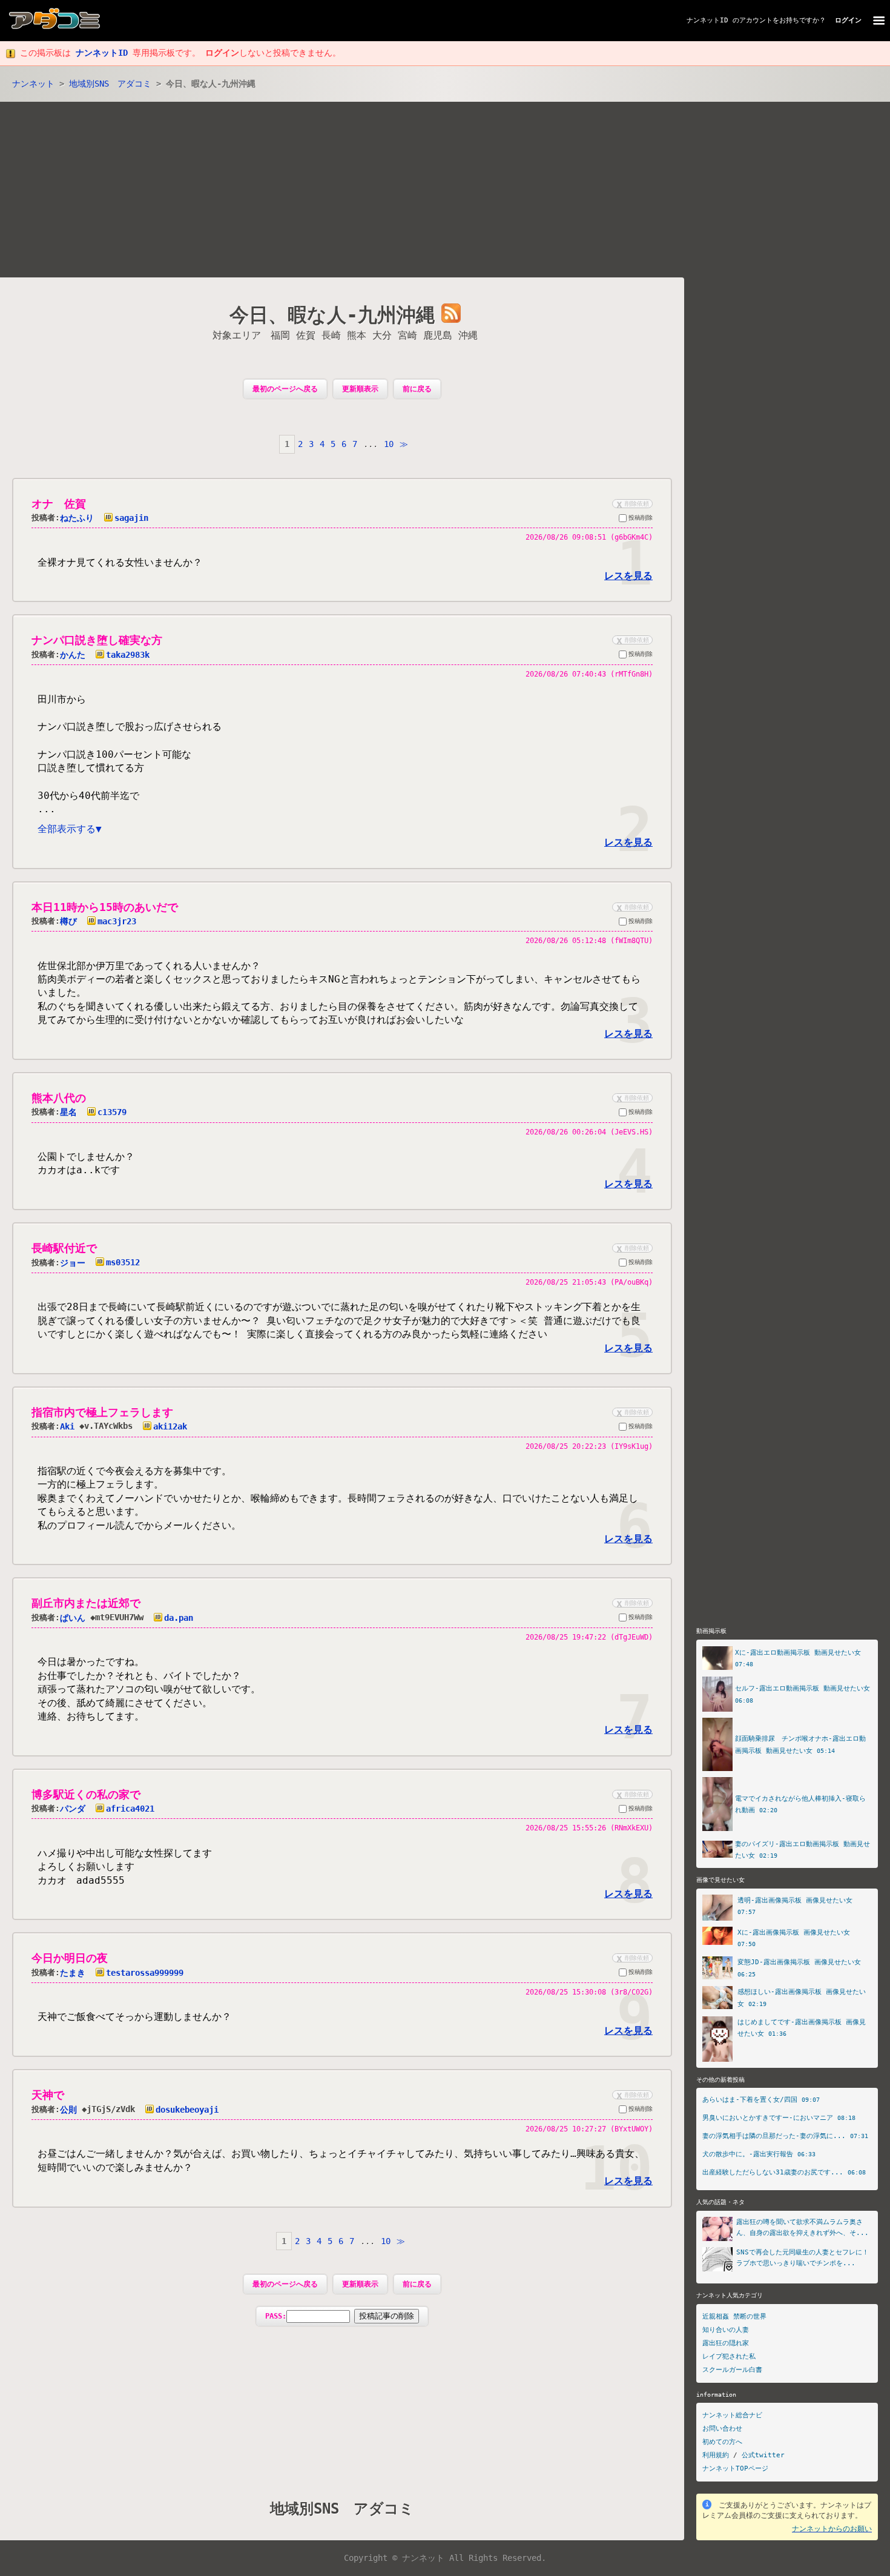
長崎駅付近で (64, 1248)
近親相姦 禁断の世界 (734, 2316)
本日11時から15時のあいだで (105, 907)
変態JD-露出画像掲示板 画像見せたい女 (799, 1962)
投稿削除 (641, 518)
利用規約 (716, 2455)
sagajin (131, 518)
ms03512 (123, 1262)
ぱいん (73, 1618)
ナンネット (33, 84)
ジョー (73, 1262)
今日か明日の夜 (70, 1958)
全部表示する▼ (70, 829)
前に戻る (417, 389)
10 (389, 444)
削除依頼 (631, 504)
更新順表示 (360, 389)
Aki (67, 1426)
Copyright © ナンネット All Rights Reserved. (445, 2558)
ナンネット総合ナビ (732, 2415)
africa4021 (130, 1809)
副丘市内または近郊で (86, 1603)
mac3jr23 (117, 921)
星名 (68, 1112)
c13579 (112, 1112)
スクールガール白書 (732, 2370)
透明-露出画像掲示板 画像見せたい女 (795, 1900)
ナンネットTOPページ (735, 2468)
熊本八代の (59, 1098)
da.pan (179, 1618)
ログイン (848, 20)
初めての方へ (722, 2442)
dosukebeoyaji (187, 2110)
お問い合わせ (722, 2429)
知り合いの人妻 (726, 2330)
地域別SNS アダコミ (110, 84)
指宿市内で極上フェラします (102, 1412)
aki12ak (170, 1426)
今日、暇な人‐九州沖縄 (332, 316)
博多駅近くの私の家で (86, 1794)
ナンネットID (707, 20)
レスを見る (628, 576)
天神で (48, 2095)
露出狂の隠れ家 (726, 2343)
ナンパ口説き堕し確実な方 (97, 640)
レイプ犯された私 (729, 2356)
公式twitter (763, 2455)
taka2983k (128, 655)
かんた (73, 655)
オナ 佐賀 (59, 504)
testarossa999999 (145, 1973)
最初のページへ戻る (285, 389)
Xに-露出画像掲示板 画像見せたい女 (794, 1932)
